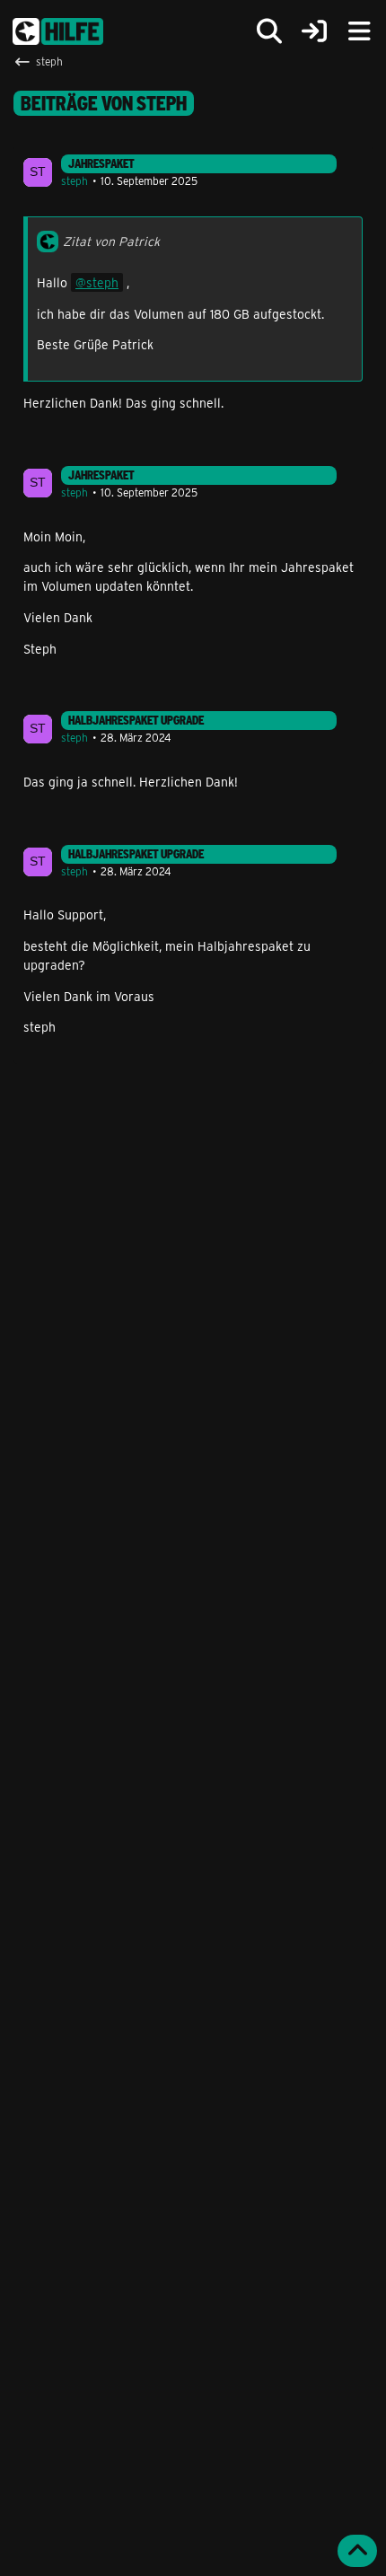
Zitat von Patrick (111, 241)
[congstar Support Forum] (58, 31)
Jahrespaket (101, 163)
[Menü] (359, 31)
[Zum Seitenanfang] (357, 2551)
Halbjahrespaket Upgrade (136, 720)
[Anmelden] (314, 32)
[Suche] (269, 31)
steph (75, 180)
